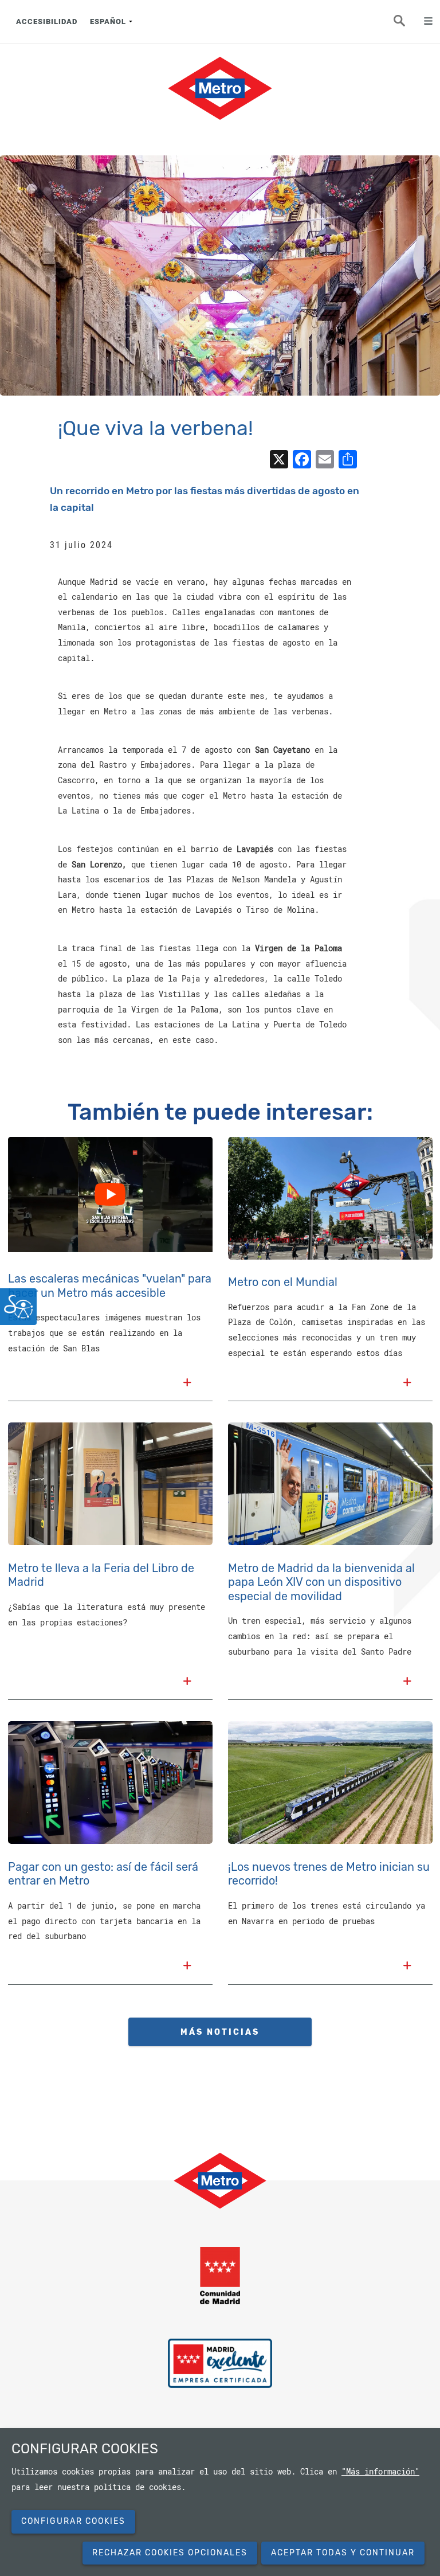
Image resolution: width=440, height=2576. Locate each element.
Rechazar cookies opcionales (170, 2553)
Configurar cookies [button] (73, 2521)
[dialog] (220, 2502)
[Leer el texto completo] (187, 1384)
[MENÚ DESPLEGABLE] (424, 22)
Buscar (406, 24)
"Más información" (380, 2472)
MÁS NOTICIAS (220, 2032)
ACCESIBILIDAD (47, 22)
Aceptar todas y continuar (343, 2553)
